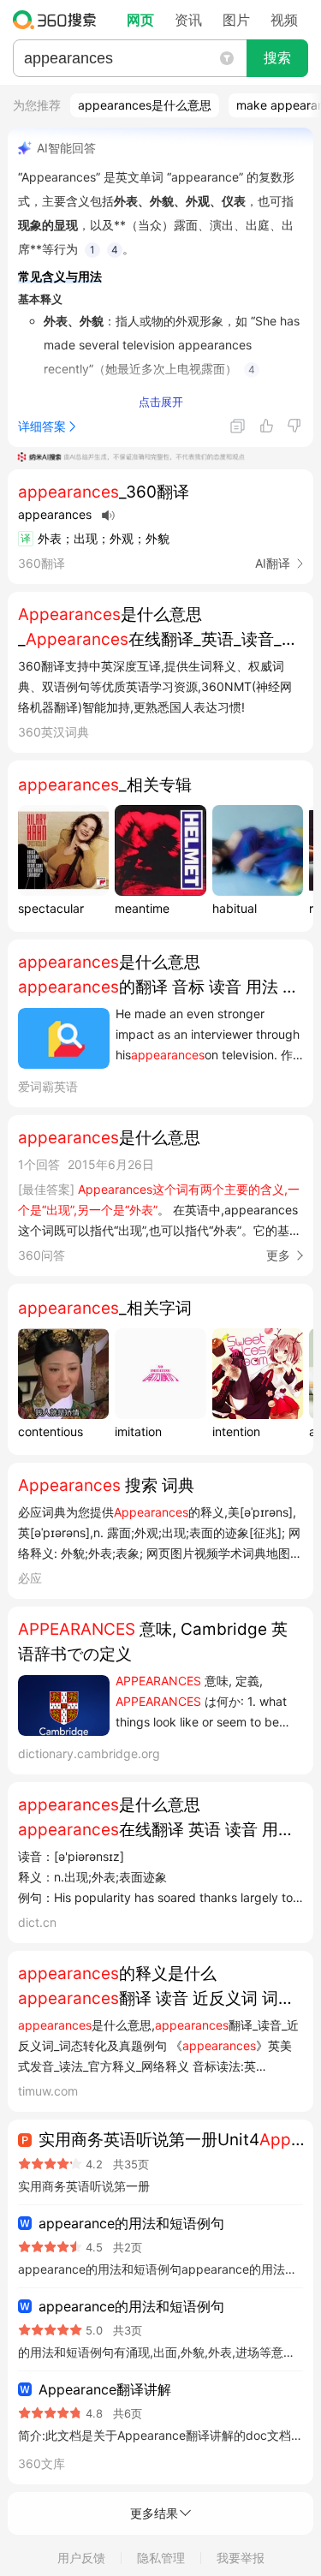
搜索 (277, 58)
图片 (236, 20)
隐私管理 (161, 2558)
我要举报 (241, 2558)
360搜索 (59, 20)
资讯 (188, 20)
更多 (278, 1255)
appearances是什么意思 (145, 105)
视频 (284, 20)
